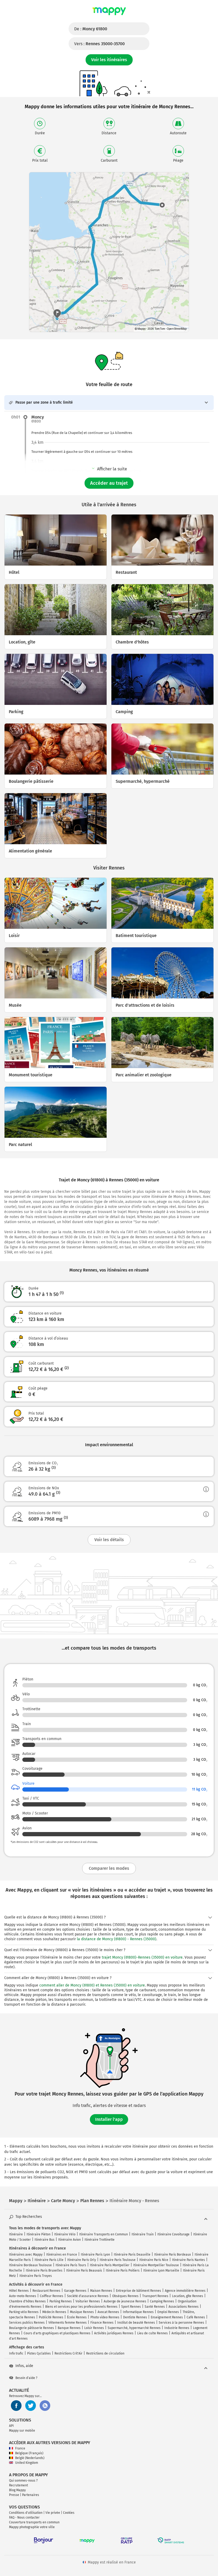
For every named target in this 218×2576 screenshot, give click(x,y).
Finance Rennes (102, 2323)
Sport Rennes (131, 2307)
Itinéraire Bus (45, 2240)
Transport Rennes (155, 2296)
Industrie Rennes (177, 2328)
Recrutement (18, 2485)
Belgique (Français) (29, 2453)
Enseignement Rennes (167, 2317)
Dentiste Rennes (135, 2317)
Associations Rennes (184, 2307)
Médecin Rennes (54, 2312)
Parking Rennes (61, 2301)
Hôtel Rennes (19, 2291)
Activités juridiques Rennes (114, 2333)
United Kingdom (27, 2463)
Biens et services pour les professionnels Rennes (81, 2307)
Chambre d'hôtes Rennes (27, 2301)
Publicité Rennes (51, 2317)
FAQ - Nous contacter (24, 2518)
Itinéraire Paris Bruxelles (44, 2270)
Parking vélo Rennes (24, 2312)
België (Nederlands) (30, 2458)
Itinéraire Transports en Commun (104, 2234)
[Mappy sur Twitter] (31, 2406)
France (20, 2448)
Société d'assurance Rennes (88, 2296)
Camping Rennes (162, 2301)
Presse (14, 2495)
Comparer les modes (109, 1868)
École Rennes (77, 2317)
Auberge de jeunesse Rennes (125, 2301)
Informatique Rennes (138, 2312)
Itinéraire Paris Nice (154, 2260)
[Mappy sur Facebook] (16, 2406)
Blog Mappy (17, 2490)
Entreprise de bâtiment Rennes (139, 2291)
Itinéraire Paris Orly (82, 2260)
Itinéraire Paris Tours (71, 2265)
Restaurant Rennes (46, 2291)
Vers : (99, 44)
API (11, 2426)
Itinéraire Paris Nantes (188, 2260)
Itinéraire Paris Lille (49, 2260)
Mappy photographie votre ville (32, 2527)
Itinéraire (16, 2234)
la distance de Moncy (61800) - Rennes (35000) (117, 1939)
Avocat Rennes (108, 2312)
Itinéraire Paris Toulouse (118, 2260)
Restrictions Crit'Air (68, 2353)
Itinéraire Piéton (39, 2234)
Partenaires (31, 2495)
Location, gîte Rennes (188, 2296)
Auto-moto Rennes (23, 2296)
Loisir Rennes (94, 2328)
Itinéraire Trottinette (100, 2240)
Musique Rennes (82, 2312)
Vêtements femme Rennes (68, 2323)
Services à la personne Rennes (181, 2323)
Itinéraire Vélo (65, 2234)
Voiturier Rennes (88, 2301)
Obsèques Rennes (125, 2296)
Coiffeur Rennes (52, 2296)
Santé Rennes (155, 2307)
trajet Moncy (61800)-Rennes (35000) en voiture (142, 1957)
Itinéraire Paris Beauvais (84, 2270)
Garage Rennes (75, 2291)
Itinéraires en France (62, 2255)
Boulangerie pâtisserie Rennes (32, 2328)
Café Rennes (196, 2317)
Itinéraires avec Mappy (26, 2255)
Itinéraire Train (143, 2234)
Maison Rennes (101, 2291)
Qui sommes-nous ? (23, 2481)
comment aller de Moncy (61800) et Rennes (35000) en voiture (92, 1985)
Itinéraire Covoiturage (173, 2234)
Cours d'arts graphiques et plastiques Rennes (57, 2333)
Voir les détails (109, 1540)
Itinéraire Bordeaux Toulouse (30, 2265)
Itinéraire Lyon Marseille (161, 2270)
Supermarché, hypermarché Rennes (134, 2328)
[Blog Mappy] (45, 2406)
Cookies (69, 2513)
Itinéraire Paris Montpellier (110, 2265)
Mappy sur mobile (22, 2431)
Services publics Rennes (27, 2323)
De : (91, 29)
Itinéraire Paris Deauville (132, 2255)
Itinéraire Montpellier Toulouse (156, 2265)
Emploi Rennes (168, 2312)
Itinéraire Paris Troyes (36, 2276)
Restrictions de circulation (105, 2353)
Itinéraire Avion (70, 2240)
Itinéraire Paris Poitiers (123, 2270)
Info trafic (16, 2353)
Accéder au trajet (109, 483)
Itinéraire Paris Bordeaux (173, 2255)
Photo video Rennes (105, 2317)
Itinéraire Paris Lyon (95, 2255)
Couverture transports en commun (34, 2522)
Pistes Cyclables (39, 2353)
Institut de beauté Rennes (136, 2323)
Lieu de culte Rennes (152, 2333)
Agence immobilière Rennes (185, 2291)
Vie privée (53, 2513)
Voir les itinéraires (109, 60)
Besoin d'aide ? (26, 2378)
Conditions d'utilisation (26, 2513)
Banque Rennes (69, 2328)
